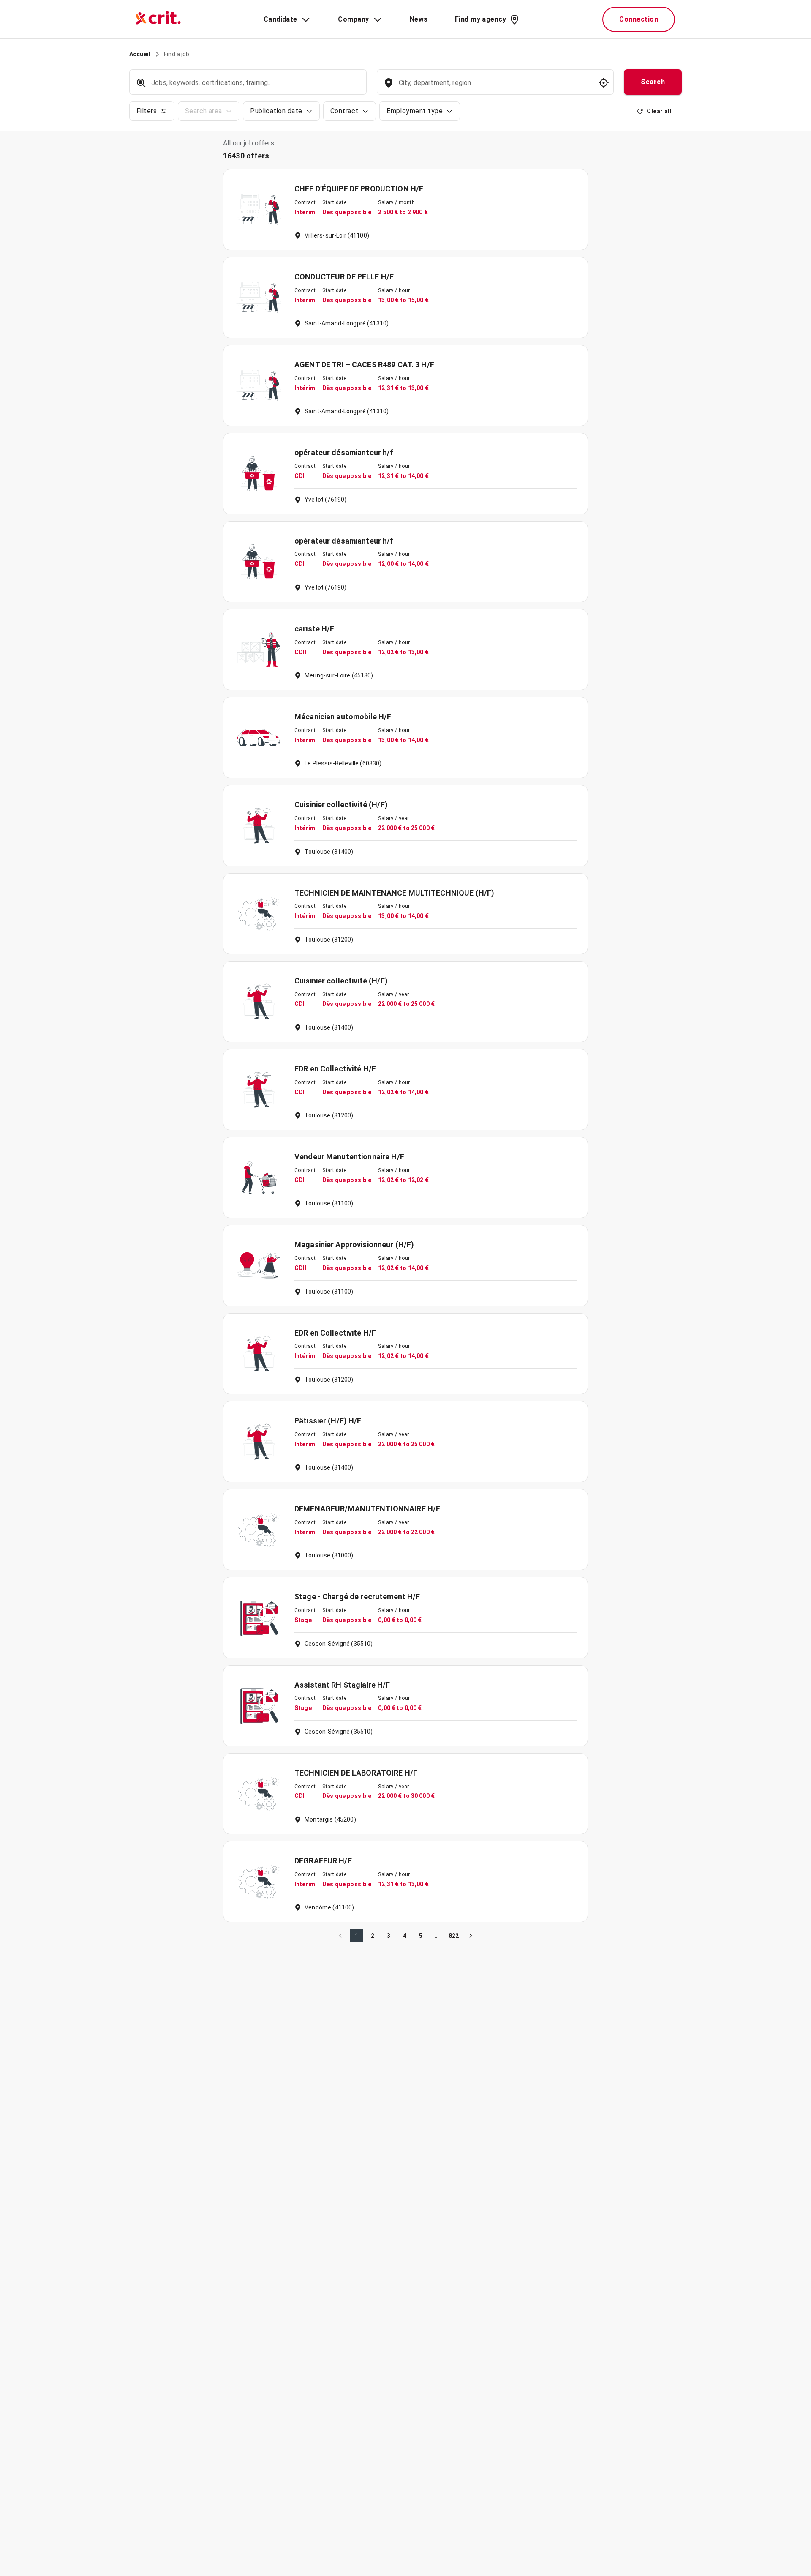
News (419, 19)
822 (454, 1936)
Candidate (280, 19)
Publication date (276, 111)
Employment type (415, 111)
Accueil (140, 54)
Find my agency (480, 19)
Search (653, 82)
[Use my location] (604, 83)
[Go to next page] (471, 1936)
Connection (639, 19)
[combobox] (494, 87)
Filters (147, 111)
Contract (344, 111)
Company (353, 19)
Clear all (659, 111)
